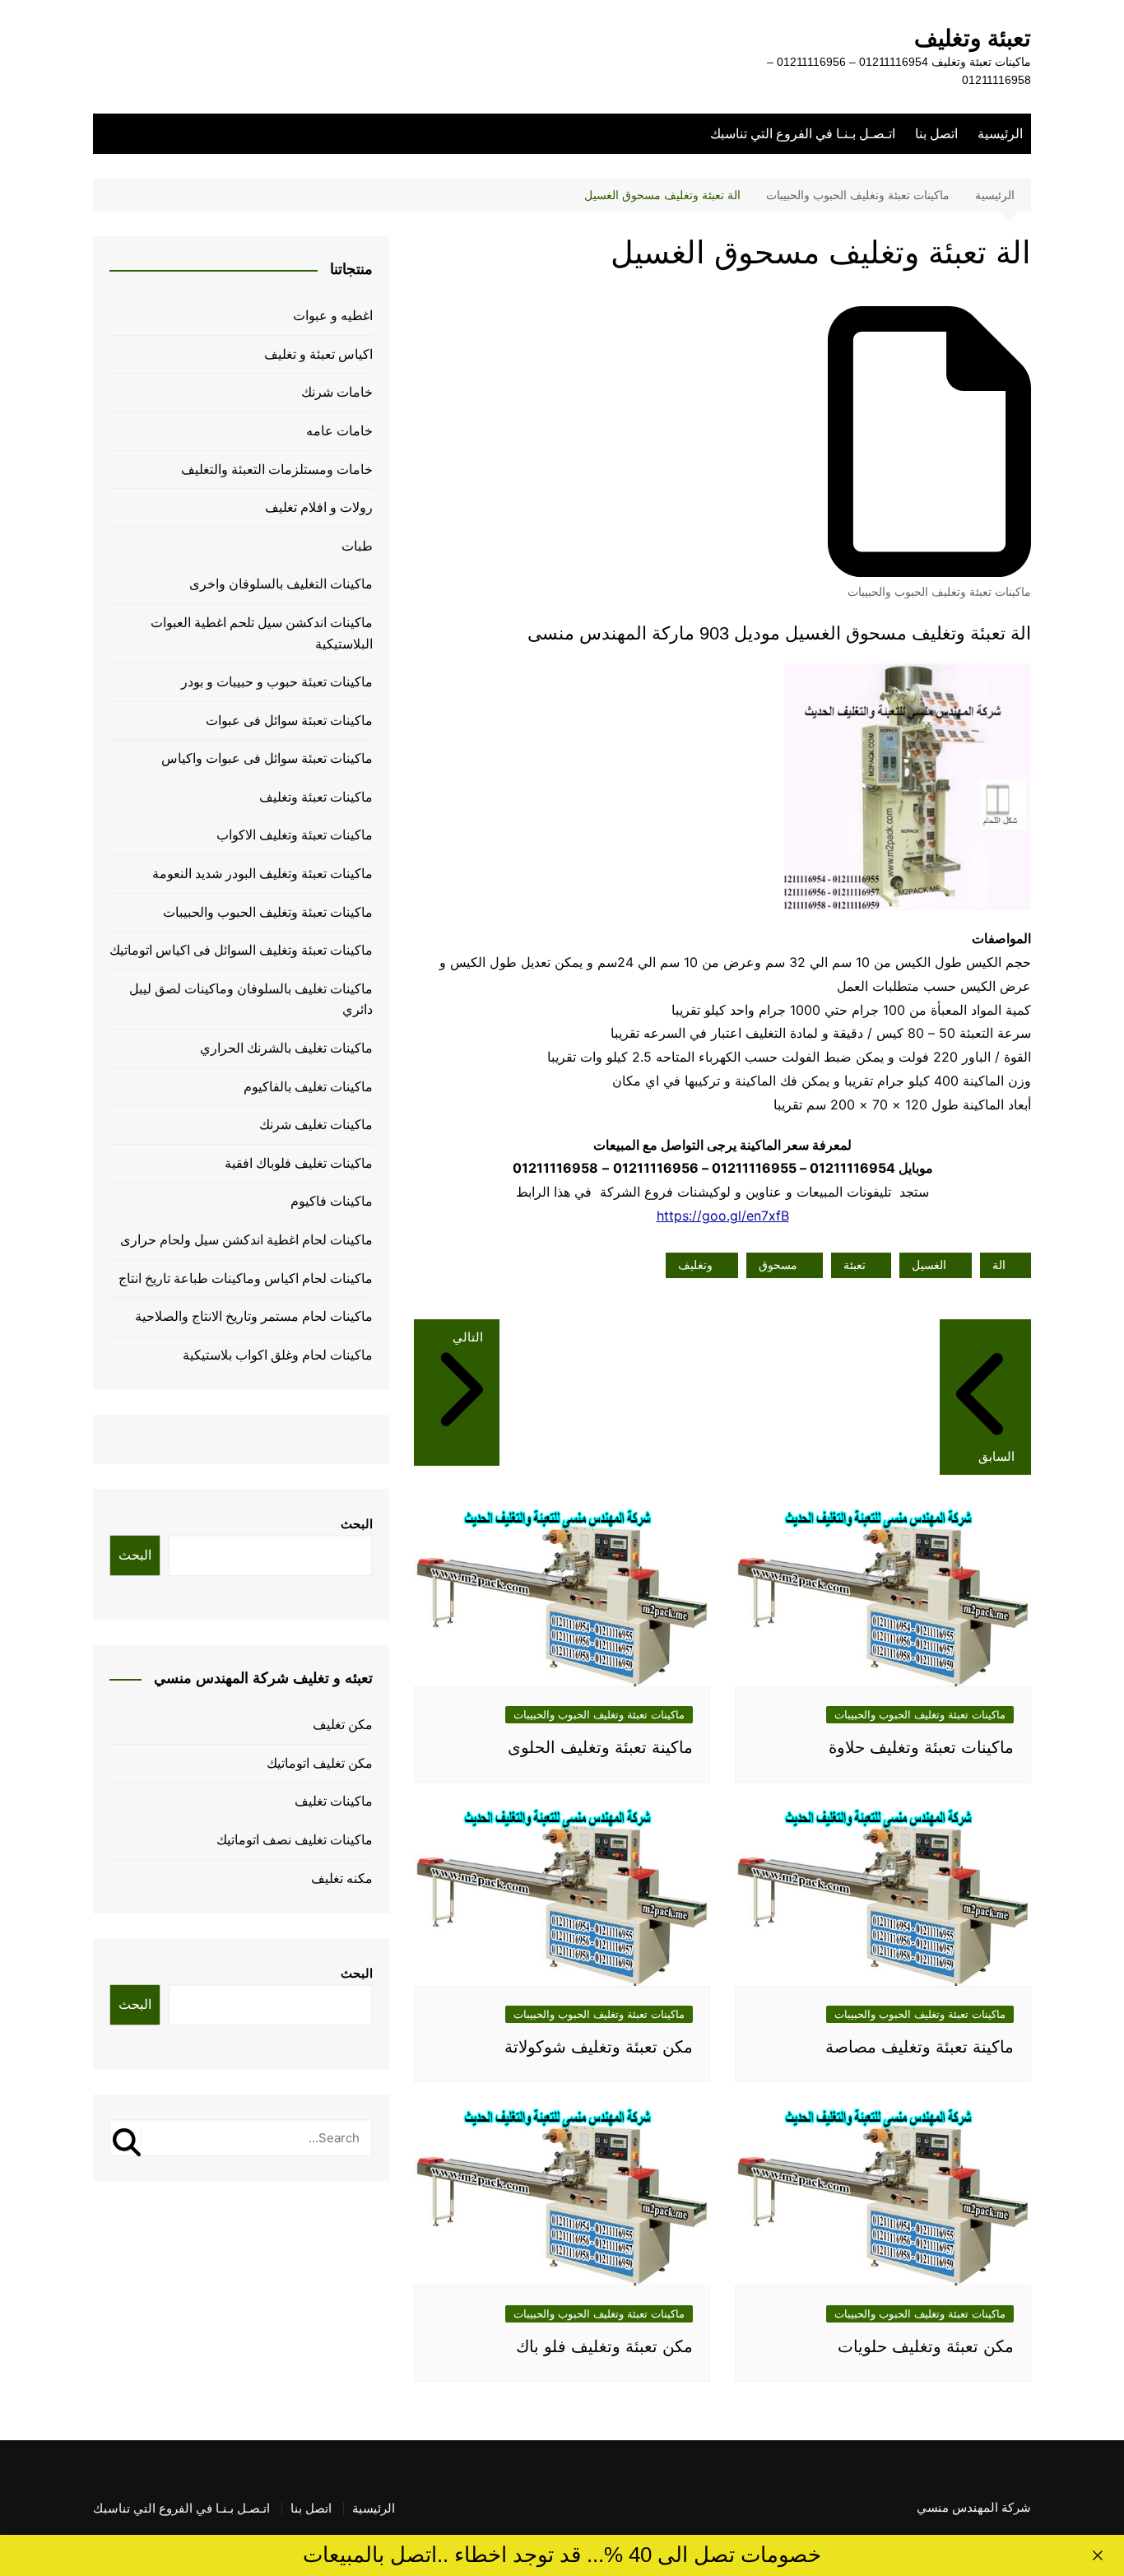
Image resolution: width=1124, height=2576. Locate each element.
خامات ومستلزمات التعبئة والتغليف (277, 470)
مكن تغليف (343, 1725)
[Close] (1098, 2555)
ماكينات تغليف (334, 1801)
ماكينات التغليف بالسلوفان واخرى (281, 584)
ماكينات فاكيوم (332, 1201)
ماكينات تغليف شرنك (316, 1125)
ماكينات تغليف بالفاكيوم (308, 1087)
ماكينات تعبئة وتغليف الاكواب (295, 835)
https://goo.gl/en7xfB (723, 1216)
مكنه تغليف (342, 1879)
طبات (357, 546)
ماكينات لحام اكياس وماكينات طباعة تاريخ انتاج (246, 1279)
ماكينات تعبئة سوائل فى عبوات (289, 721)
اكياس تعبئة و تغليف (318, 354)
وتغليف (695, 1265)
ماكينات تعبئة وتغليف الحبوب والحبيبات (939, 592)
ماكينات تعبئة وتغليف (316, 797)
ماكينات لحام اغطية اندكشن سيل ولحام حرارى (246, 1240)
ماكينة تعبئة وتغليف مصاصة (920, 2047)
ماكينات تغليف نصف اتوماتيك (295, 1840)
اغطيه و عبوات (333, 316)
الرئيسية (1000, 134)
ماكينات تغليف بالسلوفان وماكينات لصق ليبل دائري (251, 1000)
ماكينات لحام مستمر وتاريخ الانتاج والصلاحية (254, 1316)
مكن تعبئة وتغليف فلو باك (604, 2346)
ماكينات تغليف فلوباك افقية (299, 1163)
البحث (357, 1524)
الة (999, 1265)
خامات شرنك (337, 392)
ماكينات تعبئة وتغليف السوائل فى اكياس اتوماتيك (241, 950)
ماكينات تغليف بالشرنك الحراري (286, 1048)
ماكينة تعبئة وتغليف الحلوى (600, 1747)
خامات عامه (339, 431)
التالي (468, 1337)
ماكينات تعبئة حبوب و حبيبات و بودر (277, 682)
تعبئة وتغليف (973, 38)
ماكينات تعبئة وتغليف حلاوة (921, 1747)
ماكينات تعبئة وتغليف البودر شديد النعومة (262, 874)
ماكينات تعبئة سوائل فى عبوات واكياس (267, 758)
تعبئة (855, 1265)
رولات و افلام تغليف (319, 507)
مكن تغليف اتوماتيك (320, 1763)
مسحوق (778, 1265)
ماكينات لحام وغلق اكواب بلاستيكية (278, 1355)
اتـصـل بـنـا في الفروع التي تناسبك (803, 134)
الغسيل (929, 1265)
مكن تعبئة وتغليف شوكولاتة (599, 2047)
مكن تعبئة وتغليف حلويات (926, 2346)
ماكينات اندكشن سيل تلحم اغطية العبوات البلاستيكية (262, 633)
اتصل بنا (936, 134)
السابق (996, 1456)
